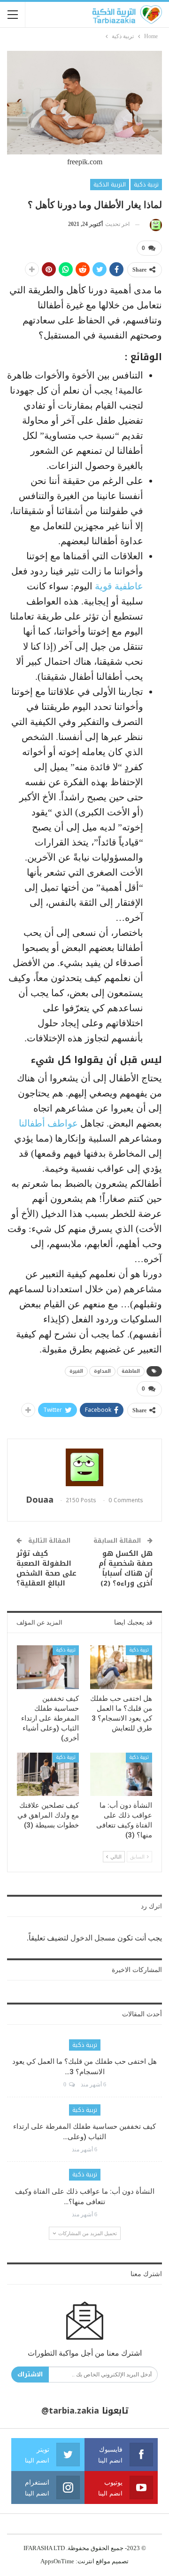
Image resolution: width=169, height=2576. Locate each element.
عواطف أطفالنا (50, 1123)
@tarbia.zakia (70, 2411)
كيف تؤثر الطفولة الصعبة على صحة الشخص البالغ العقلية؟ (46, 1568)
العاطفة (131, 1371)
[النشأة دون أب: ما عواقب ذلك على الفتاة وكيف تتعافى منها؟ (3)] (121, 1774)
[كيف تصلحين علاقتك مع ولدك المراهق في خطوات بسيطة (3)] (48, 1774)
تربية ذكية (146, 185)
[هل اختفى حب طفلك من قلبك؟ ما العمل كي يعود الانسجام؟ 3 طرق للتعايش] (121, 1667)
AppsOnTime (57, 2561)
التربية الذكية (110, 185)
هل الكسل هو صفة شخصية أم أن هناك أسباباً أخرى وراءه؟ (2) (126, 1568)
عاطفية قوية (119, 586)
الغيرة (76, 1371)
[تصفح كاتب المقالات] (154, 224)
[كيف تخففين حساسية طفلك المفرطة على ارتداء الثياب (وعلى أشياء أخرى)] (48, 1667)
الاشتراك (30, 2374)
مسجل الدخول (93, 1938)
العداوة (102, 1371)
